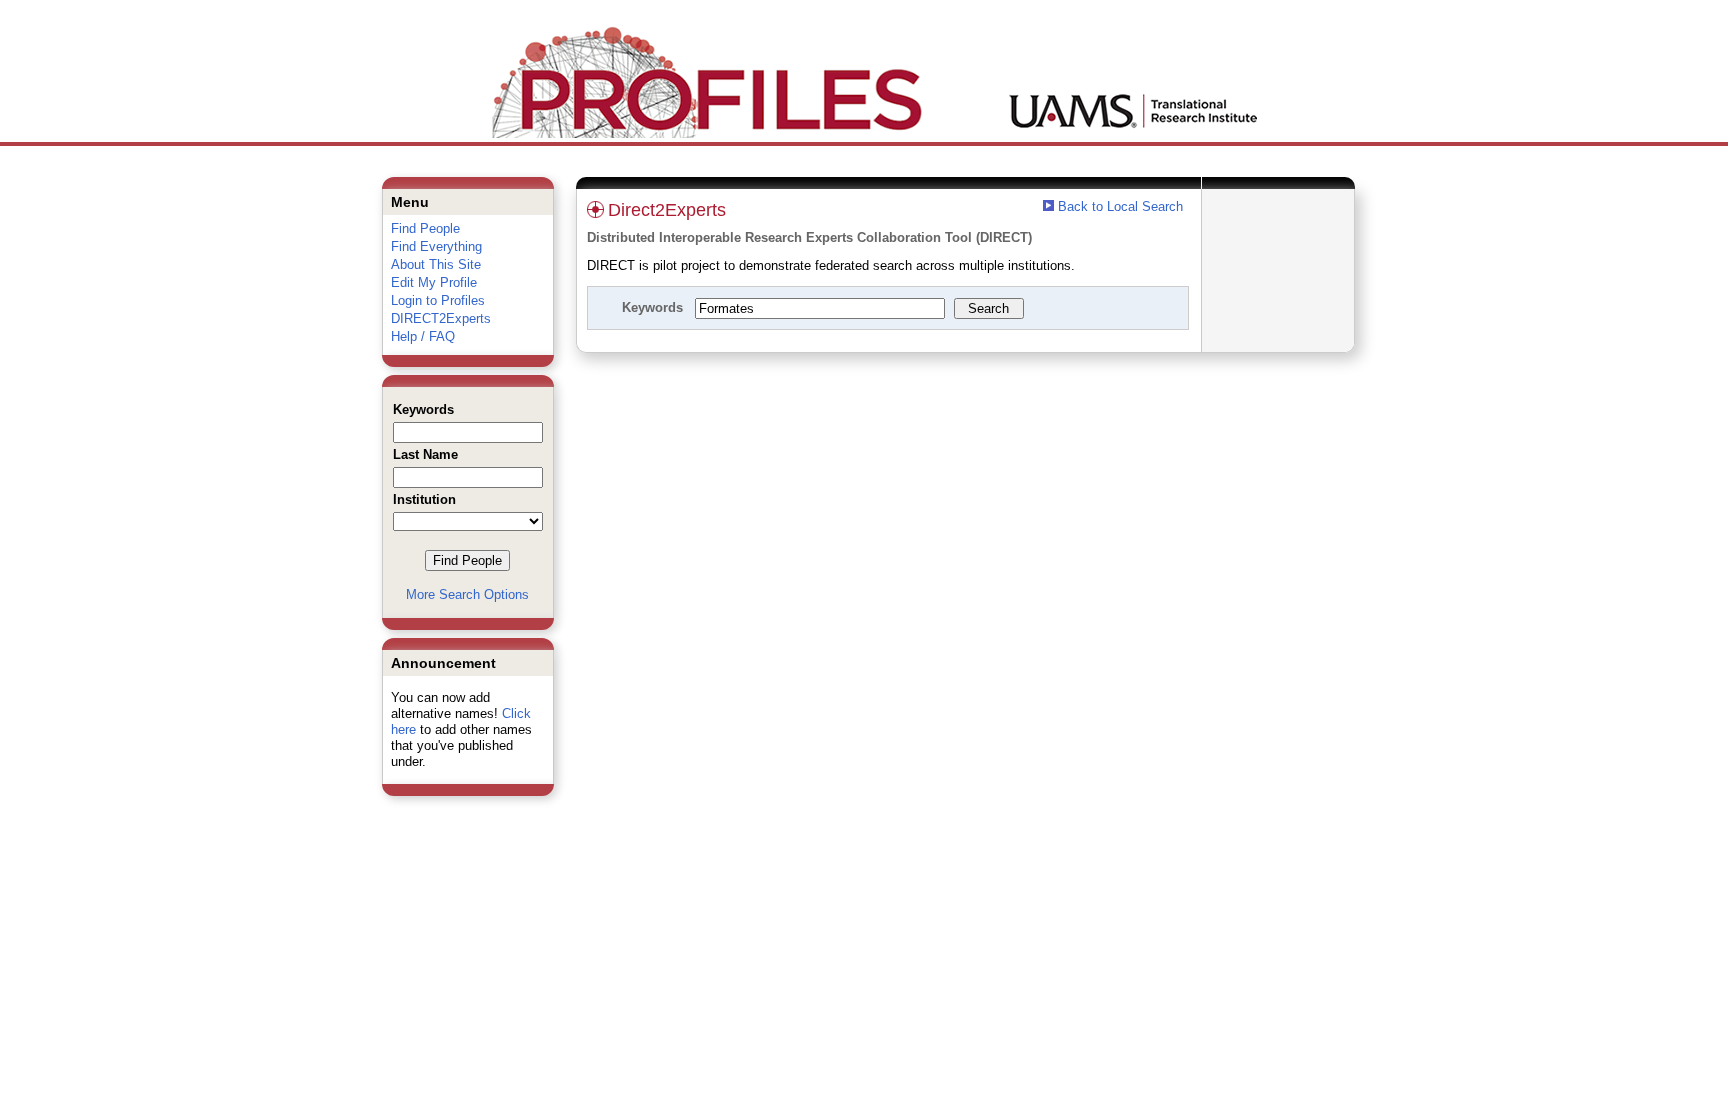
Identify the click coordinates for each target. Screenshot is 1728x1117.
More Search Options (467, 594)
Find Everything (436, 246)
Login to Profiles (438, 300)
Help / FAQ (423, 336)
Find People (425, 228)
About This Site (436, 264)
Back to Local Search (1120, 206)
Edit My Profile (434, 282)
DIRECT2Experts (441, 318)
